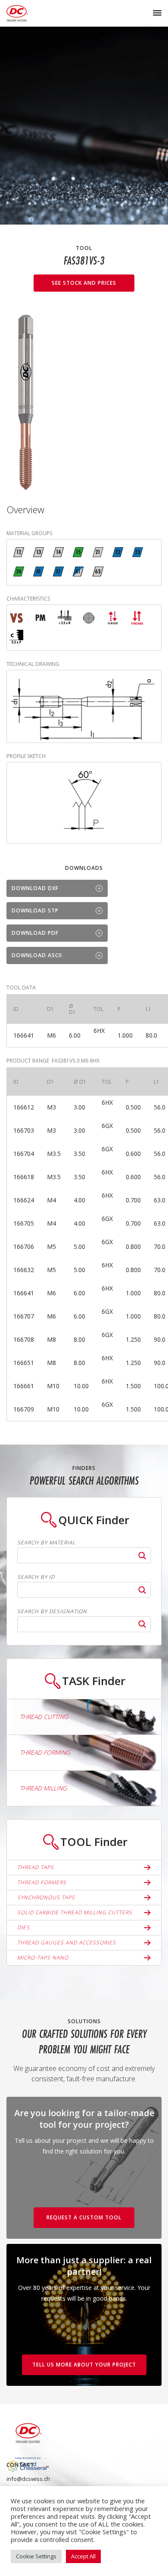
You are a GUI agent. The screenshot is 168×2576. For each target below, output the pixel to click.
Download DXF (35, 888)
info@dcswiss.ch (28, 2479)
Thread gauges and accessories (67, 1943)
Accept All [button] (83, 2556)
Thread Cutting (44, 1717)
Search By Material (46, 1543)
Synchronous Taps (46, 1897)
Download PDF (35, 933)
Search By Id (36, 1577)
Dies (23, 1927)
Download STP (35, 911)
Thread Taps (36, 1867)
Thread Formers (42, 1882)
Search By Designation (52, 1612)
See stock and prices (84, 283)
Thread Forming (45, 1752)
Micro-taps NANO (43, 1958)
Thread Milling (43, 1788)
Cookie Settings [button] (36, 2556)
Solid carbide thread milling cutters (75, 1912)
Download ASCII (37, 955)
